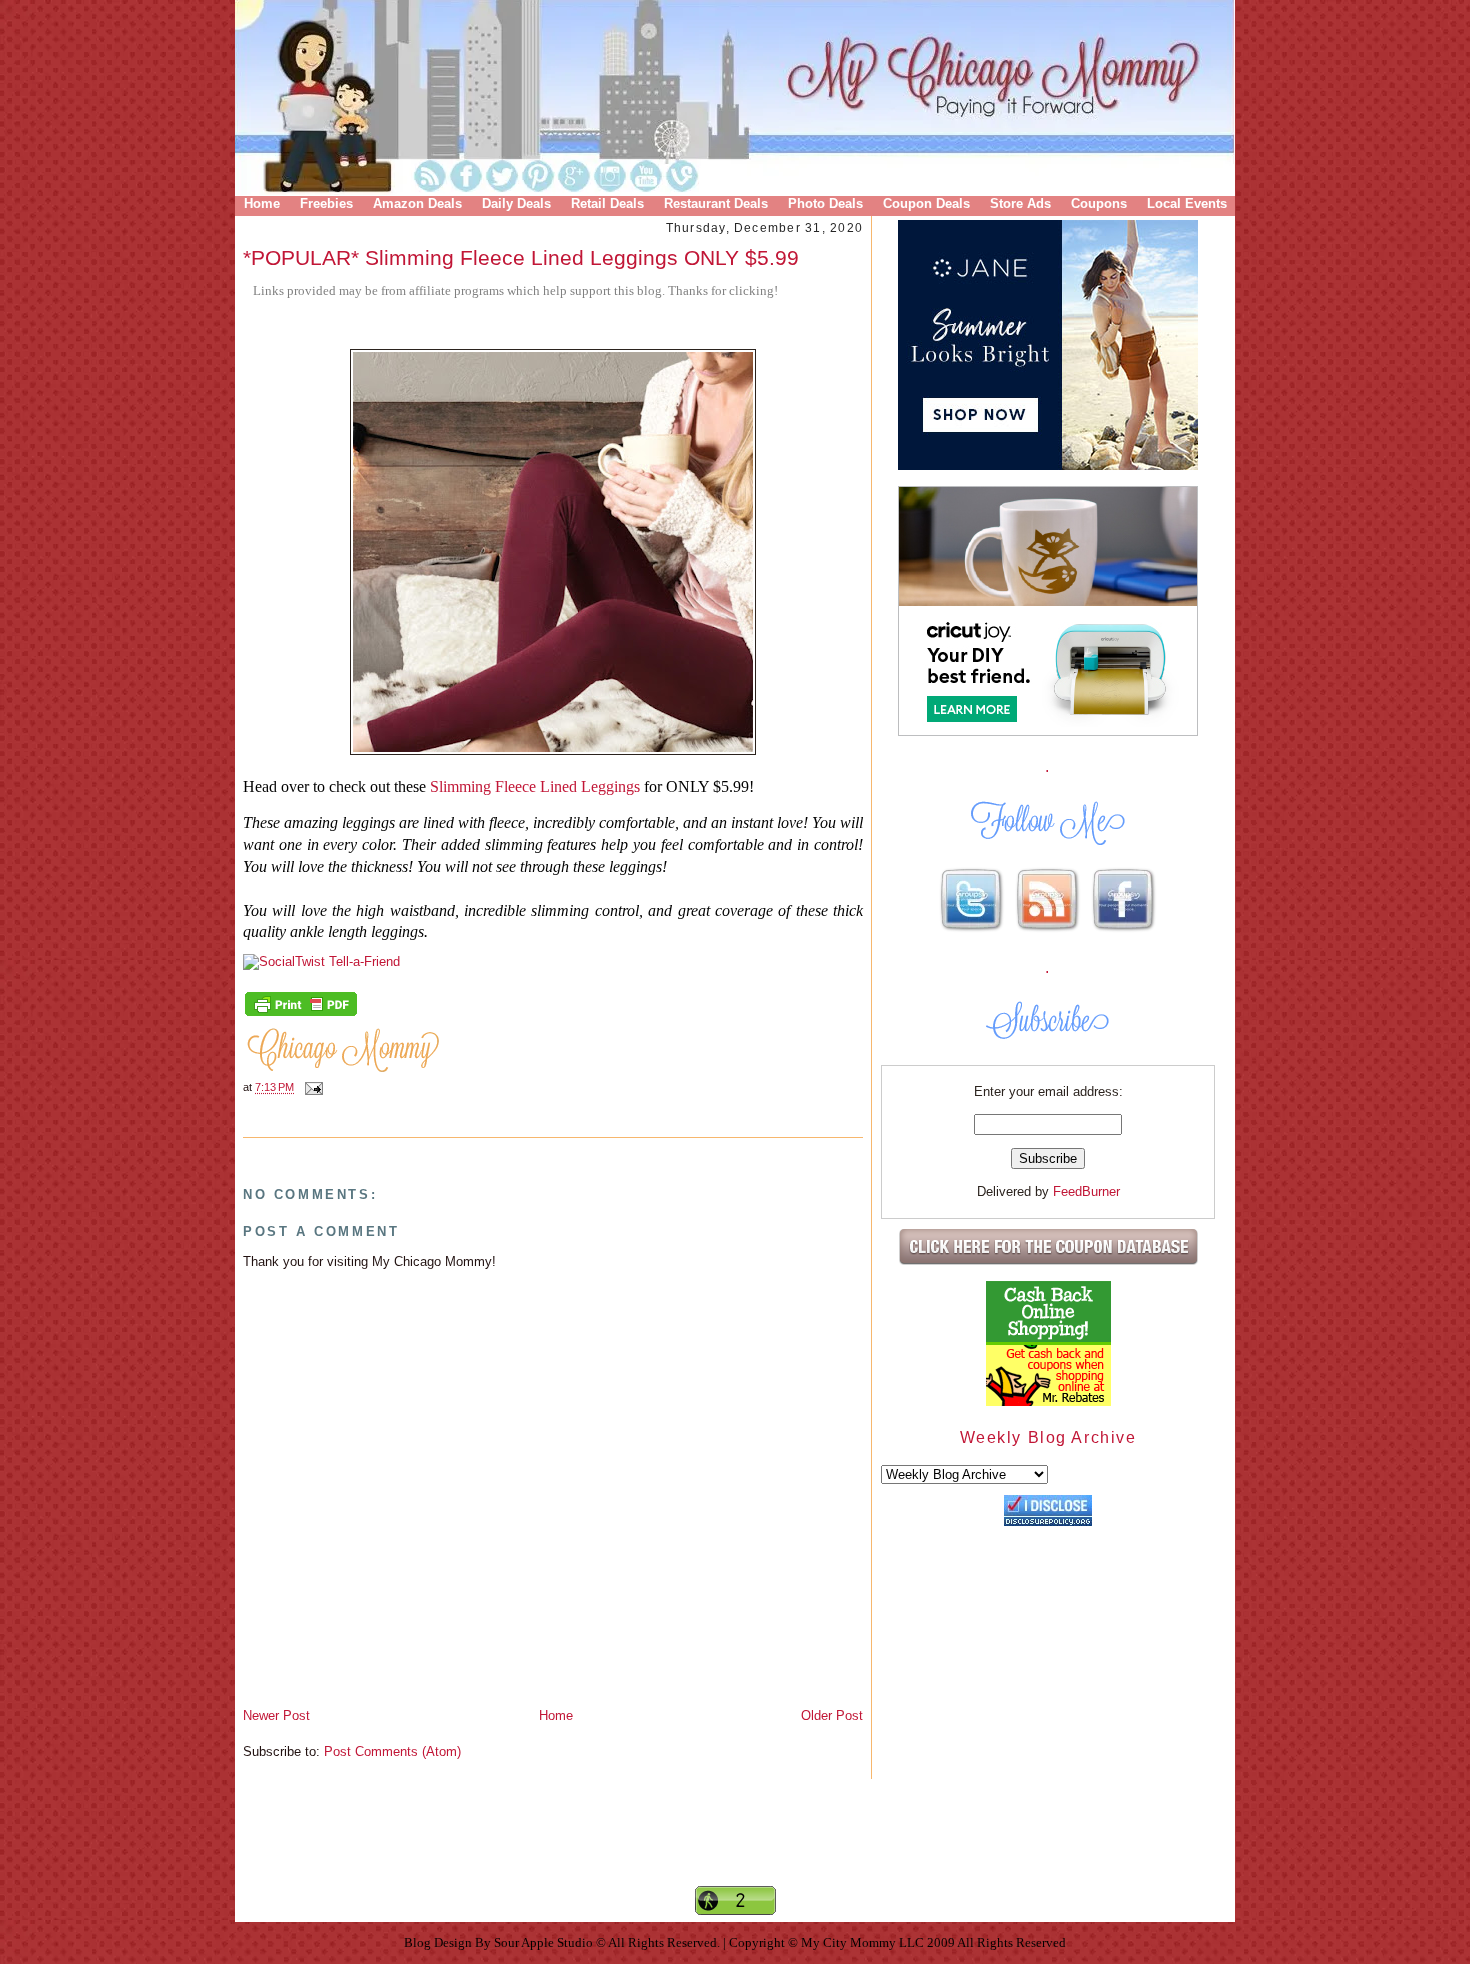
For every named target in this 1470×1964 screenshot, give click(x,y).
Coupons (1099, 203)
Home (262, 203)
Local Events (1187, 203)
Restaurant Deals (716, 203)
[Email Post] (311, 1088)
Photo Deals (825, 203)
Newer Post (276, 1715)
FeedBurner (1086, 1191)
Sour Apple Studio (545, 1942)
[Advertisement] (735, 1849)
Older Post (832, 1715)
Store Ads (1020, 203)
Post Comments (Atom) (392, 1751)
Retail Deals (607, 203)
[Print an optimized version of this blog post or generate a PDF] (301, 1014)
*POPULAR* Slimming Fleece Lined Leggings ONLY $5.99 (521, 257)
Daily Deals (516, 203)
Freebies (326, 203)
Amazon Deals (417, 203)
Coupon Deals (926, 203)
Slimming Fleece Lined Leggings (535, 786)
